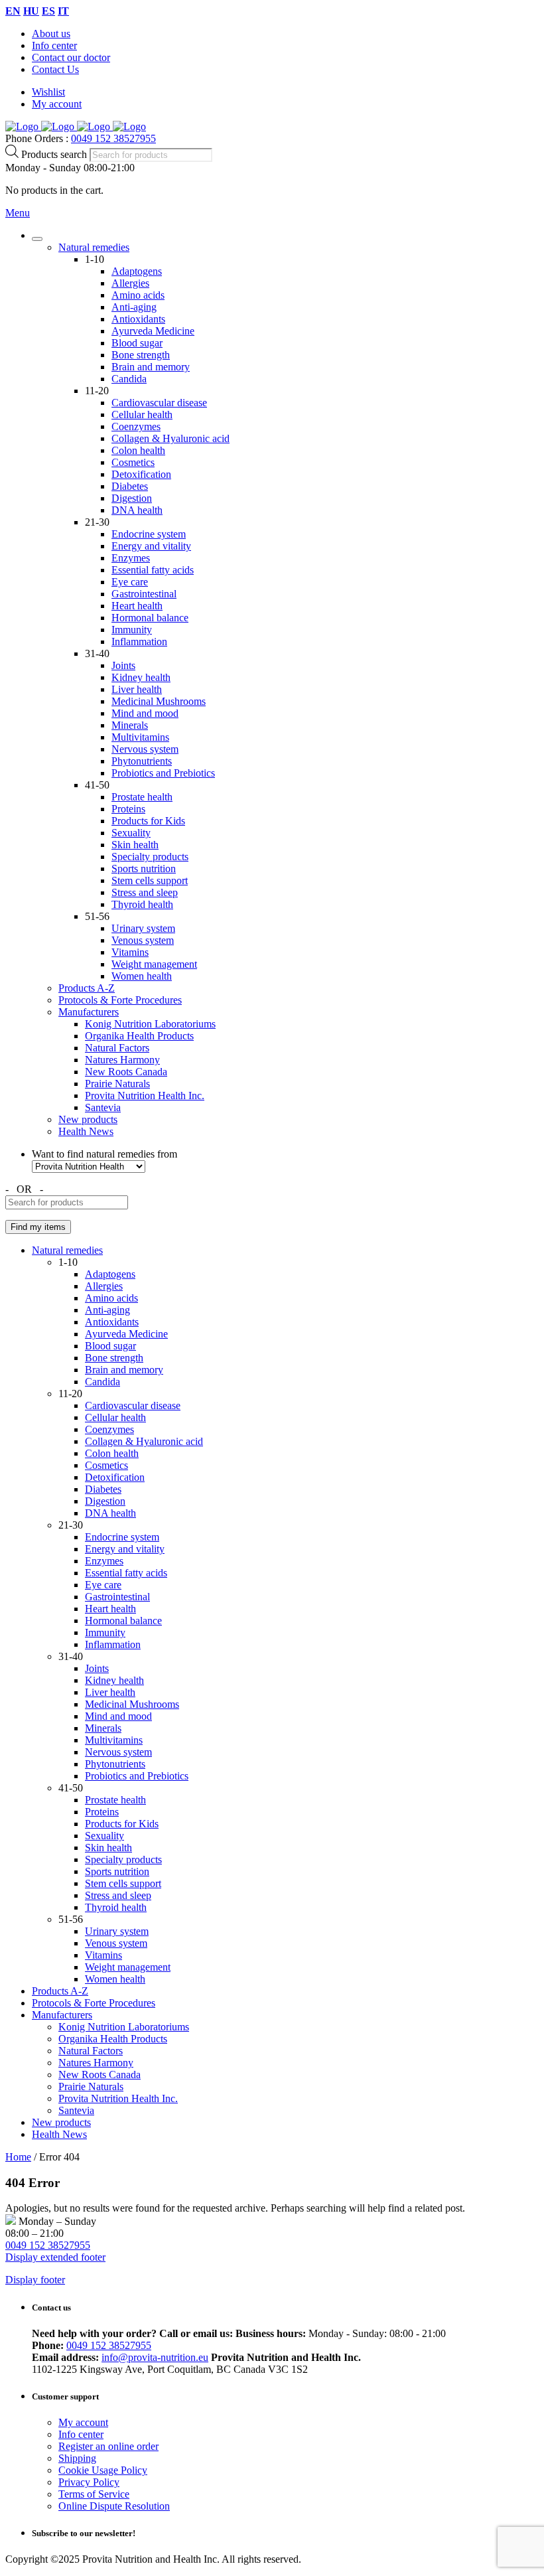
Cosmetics (133, 462)
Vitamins (130, 952)
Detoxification (141, 474)
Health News (86, 1131)
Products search (55, 154)
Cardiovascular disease (159, 403)
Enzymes (131, 558)
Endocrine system (149, 534)
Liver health (137, 689)
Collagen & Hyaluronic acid (170, 438)
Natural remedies (94, 247)
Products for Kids (148, 821)
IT (63, 11)
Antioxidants (138, 319)
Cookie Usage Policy (103, 2470)
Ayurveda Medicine (153, 331)
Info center (54, 45)
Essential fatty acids (153, 570)
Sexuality (131, 833)
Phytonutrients (142, 761)
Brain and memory (151, 367)
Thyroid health (142, 904)
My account (57, 104)
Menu (18, 213)
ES (48, 11)
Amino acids (138, 295)
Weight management (154, 964)
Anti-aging (134, 307)
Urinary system (143, 928)
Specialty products (150, 857)
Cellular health (142, 415)
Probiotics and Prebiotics (163, 773)
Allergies (130, 283)
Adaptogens (137, 271)
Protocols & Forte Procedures (120, 1000)
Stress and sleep (145, 892)
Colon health (138, 450)
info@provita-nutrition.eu (155, 2357)
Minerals (130, 725)
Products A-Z (87, 988)
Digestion (132, 498)
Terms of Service (94, 2494)
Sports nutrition (144, 869)
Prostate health (142, 797)
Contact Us (55, 69)
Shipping (77, 2458)
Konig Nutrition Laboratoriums (150, 1024)
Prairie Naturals (117, 1084)
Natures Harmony (122, 1060)
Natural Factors (117, 1048)
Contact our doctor (71, 57)
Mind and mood (145, 713)
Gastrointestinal (144, 594)
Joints (123, 665)
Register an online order (108, 2446)
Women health (142, 976)
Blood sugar (137, 343)
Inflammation (139, 642)
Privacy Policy (89, 2482)
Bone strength (141, 355)
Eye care (130, 582)
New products (88, 1119)
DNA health (137, 510)
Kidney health (141, 677)
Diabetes (130, 486)
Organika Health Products (139, 1036)
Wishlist (48, 92)
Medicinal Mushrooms (159, 701)
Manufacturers (89, 1012)
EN (13, 11)
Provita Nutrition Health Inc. (145, 1096)
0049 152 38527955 (113, 138)
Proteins (128, 809)
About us (51, 34)
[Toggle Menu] (37, 239)
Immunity (132, 630)
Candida (129, 379)
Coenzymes (136, 426)
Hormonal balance (150, 618)
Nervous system (145, 749)
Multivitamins (140, 737)
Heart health (137, 606)
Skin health (135, 845)
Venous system (143, 940)
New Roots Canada (126, 1072)
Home (18, 2157)
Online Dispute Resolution (114, 2506)
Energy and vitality (151, 546)
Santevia (103, 1107)
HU (31, 11)
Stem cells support (150, 880)
